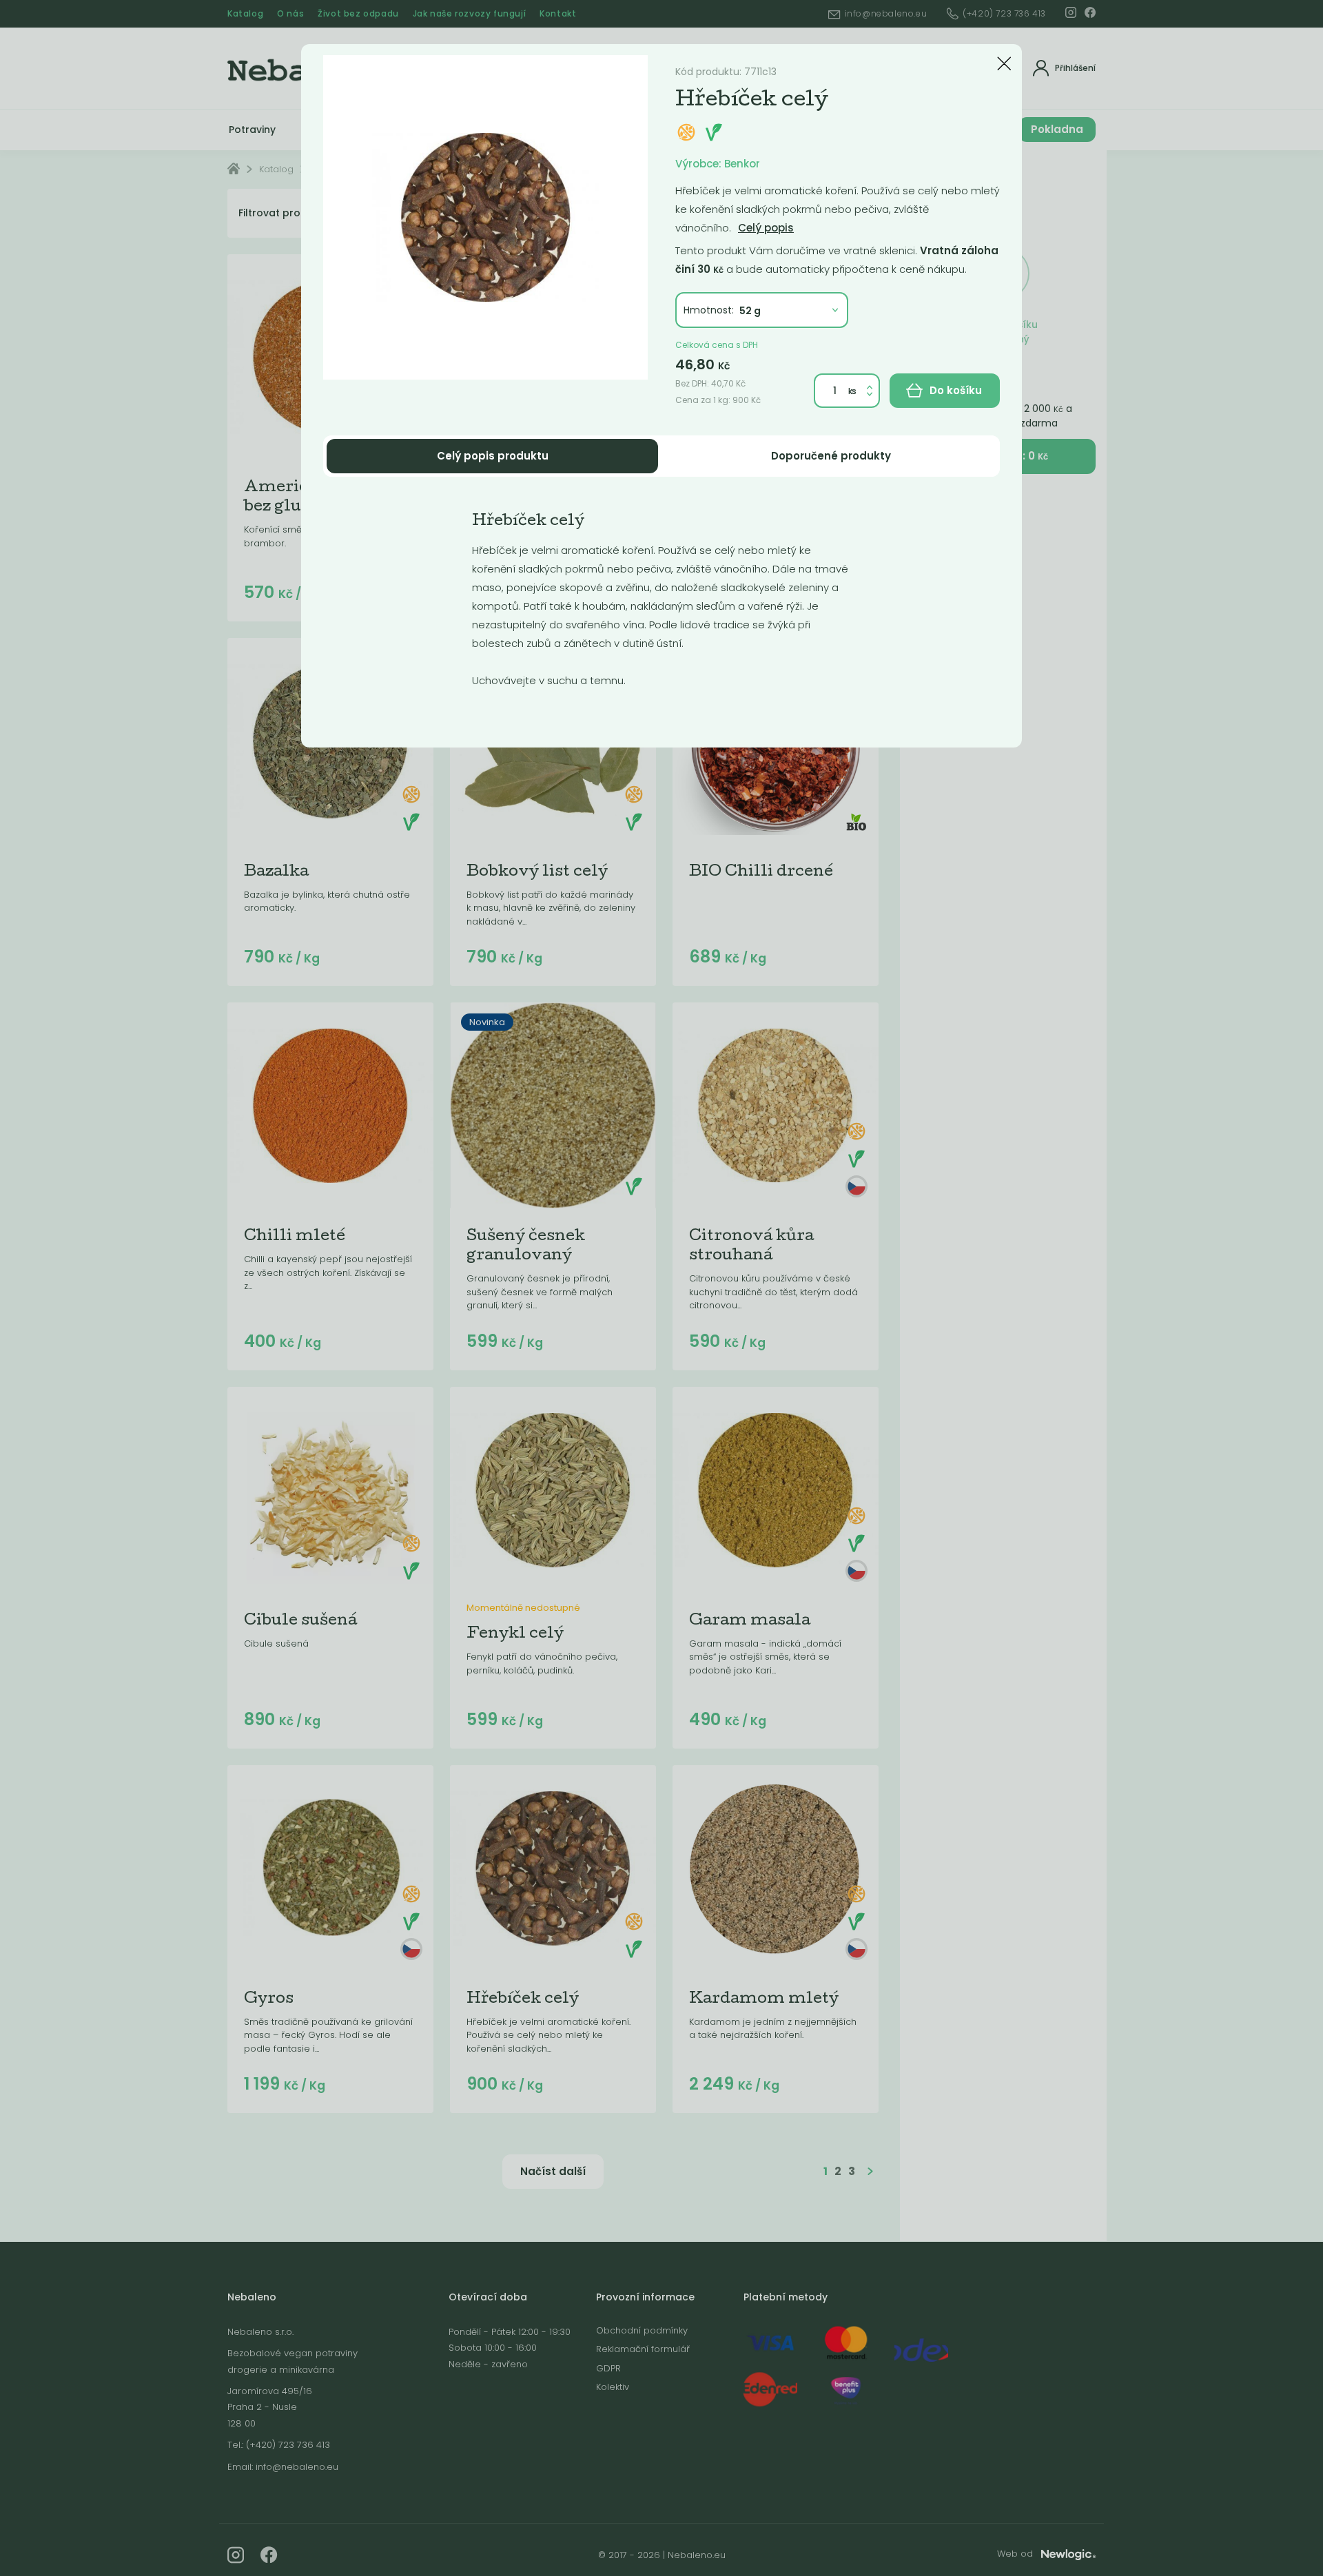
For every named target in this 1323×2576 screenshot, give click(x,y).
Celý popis (766, 228)
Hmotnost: (709, 310)
